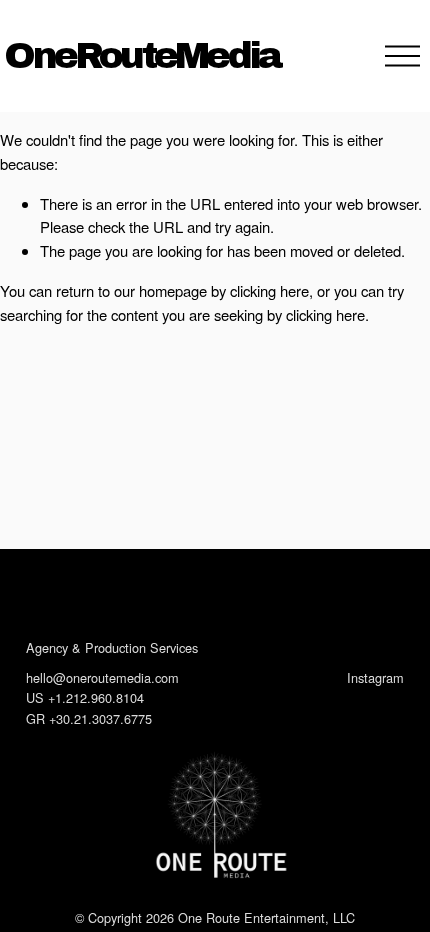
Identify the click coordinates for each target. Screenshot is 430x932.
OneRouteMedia (142, 55)
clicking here (269, 290)
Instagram (375, 677)
